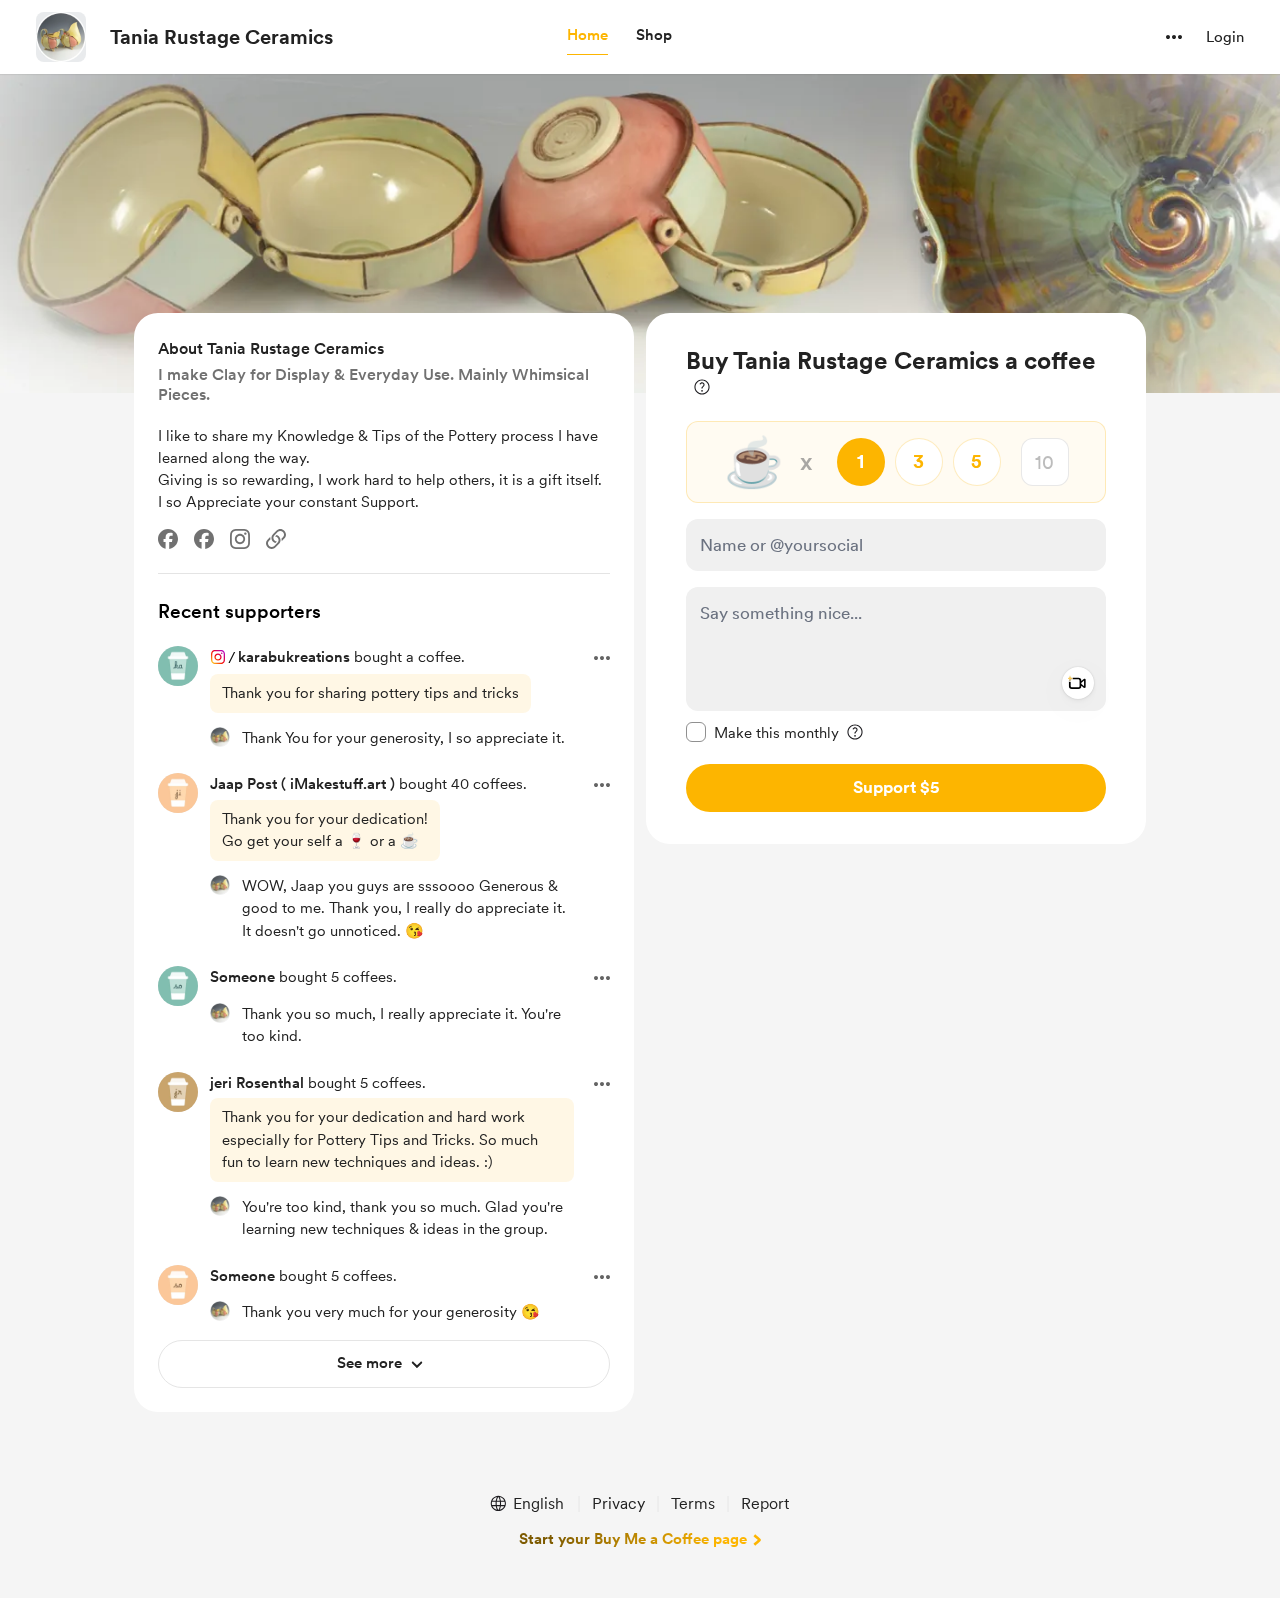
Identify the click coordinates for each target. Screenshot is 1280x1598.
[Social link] (276, 539)
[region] (896, 578)
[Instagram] (240, 539)
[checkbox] (762, 732)
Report (765, 1503)
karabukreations (294, 657)
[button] (587, 36)
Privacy (618, 1503)
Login (1225, 37)
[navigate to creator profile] (61, 37)
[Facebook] (168, 539)
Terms (693, 1503)
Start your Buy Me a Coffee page (633, 1539)
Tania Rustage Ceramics (221, 37)
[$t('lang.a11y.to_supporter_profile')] (220, 737)
